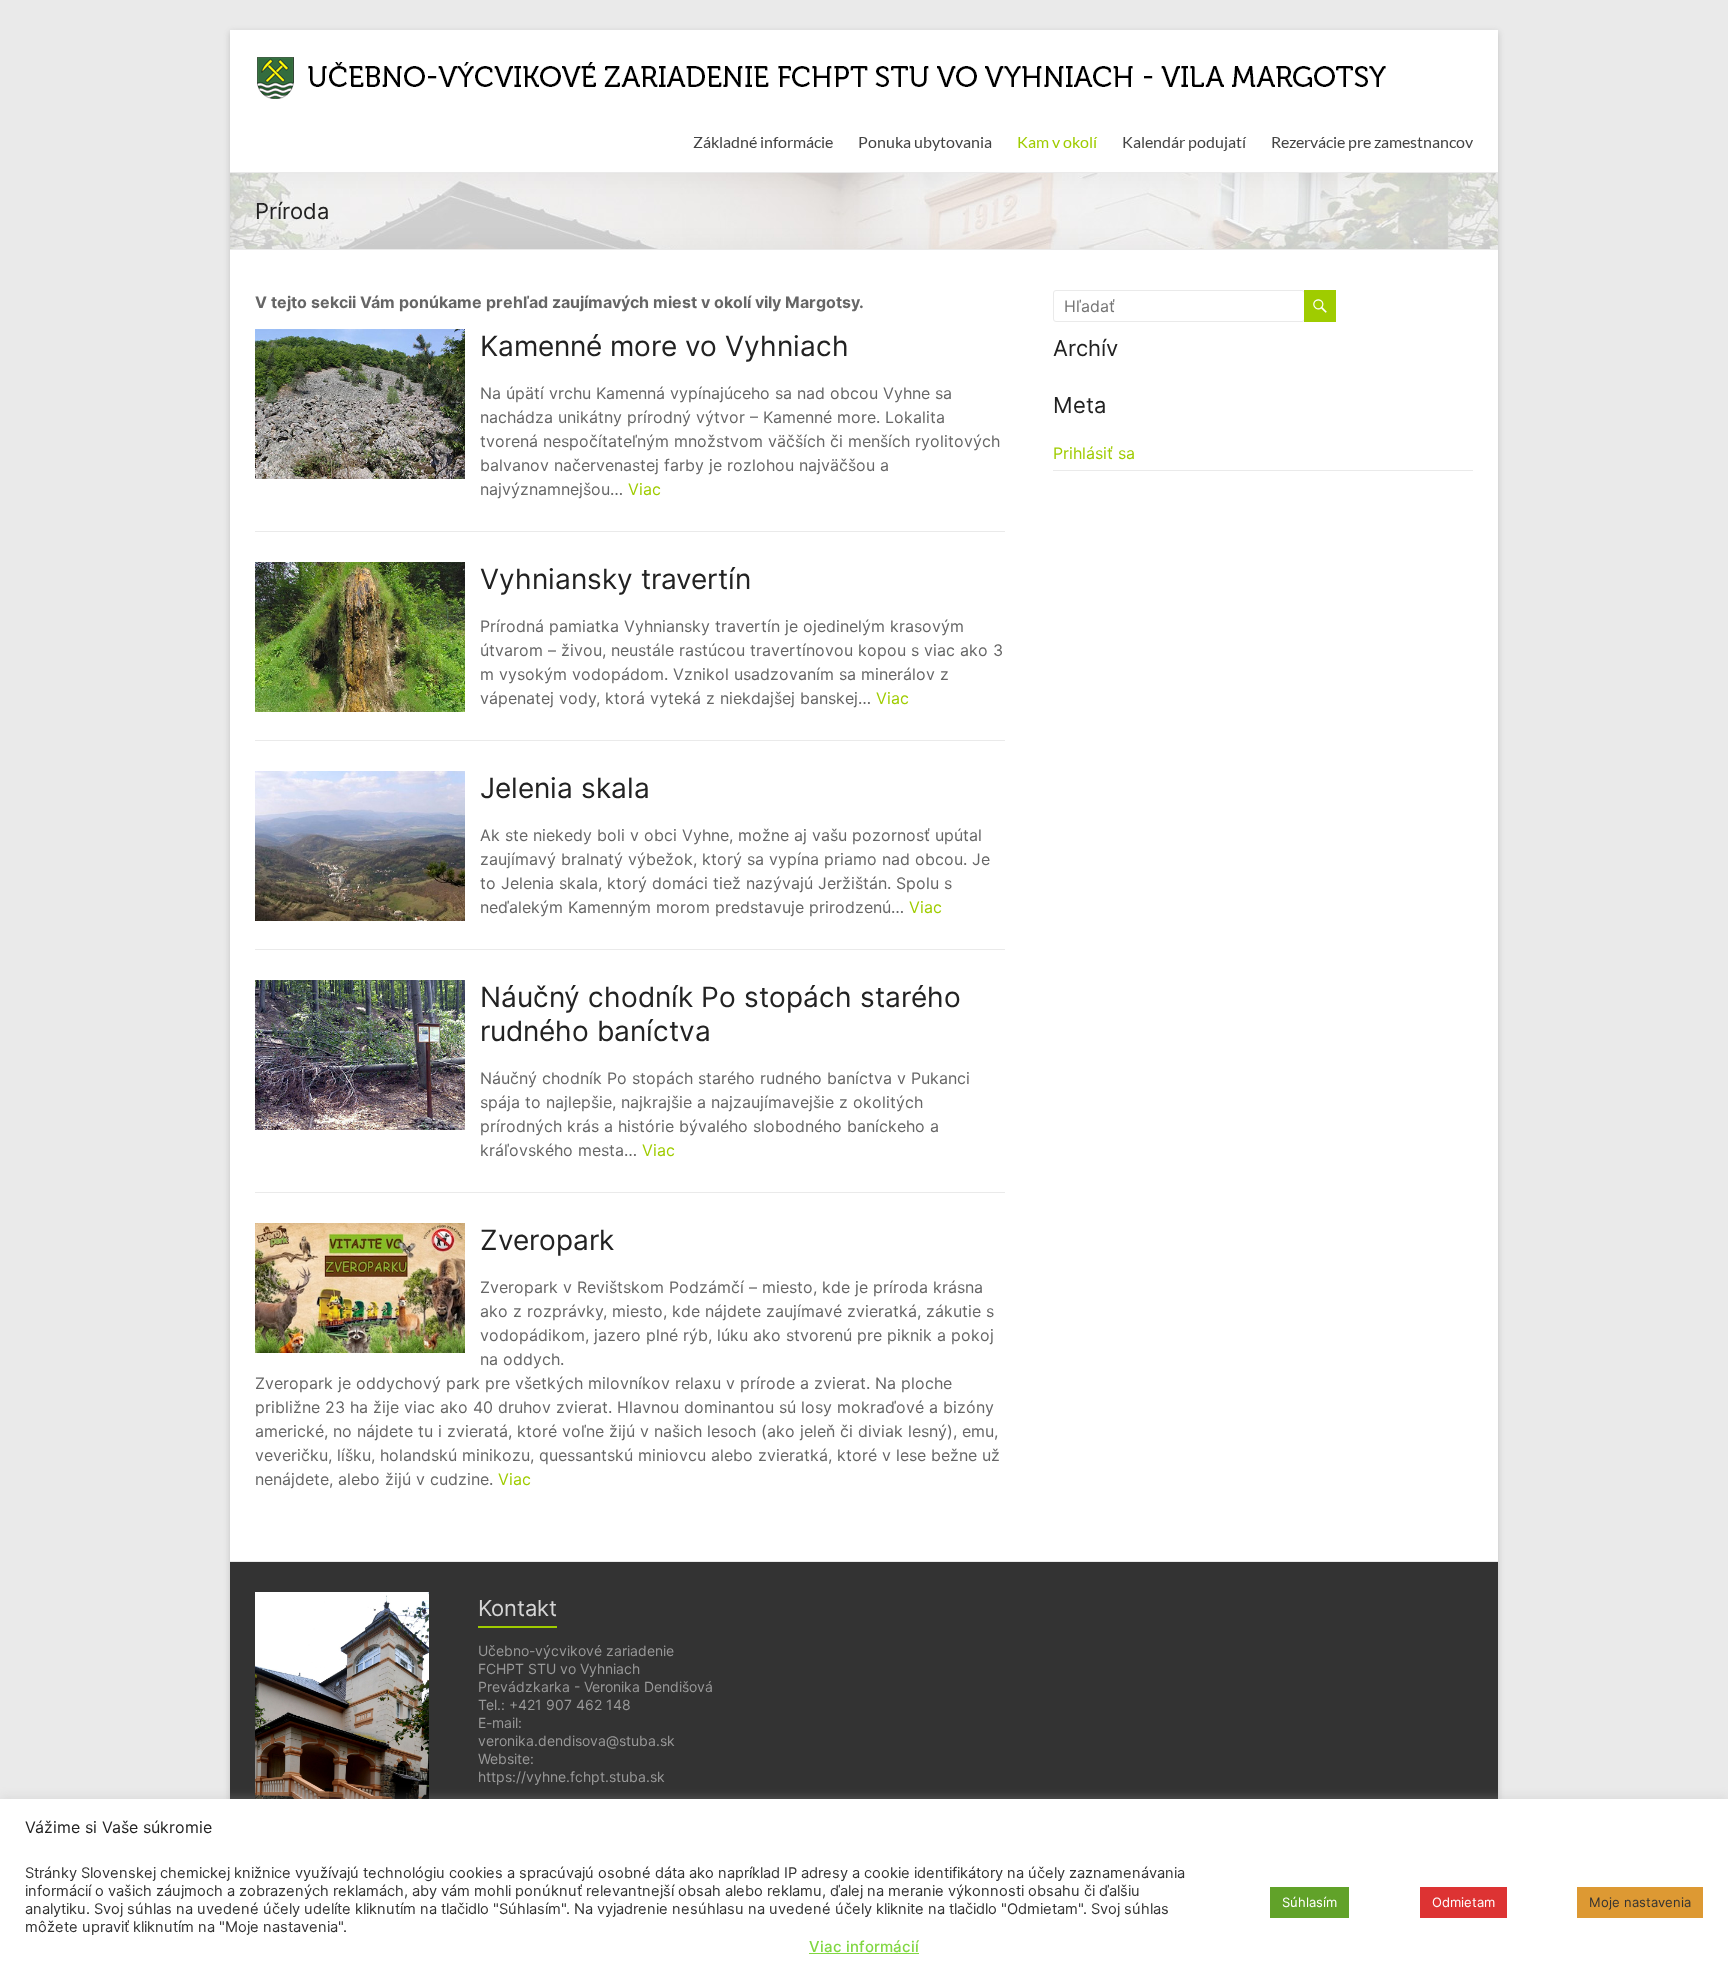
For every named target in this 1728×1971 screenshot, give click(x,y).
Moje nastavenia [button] (1640, 1902)
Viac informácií (864, 1946)
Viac (644, 489)
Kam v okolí (1057, 141)
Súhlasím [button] (1309, 1902)
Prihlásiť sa (1094, 453)
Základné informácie (763, 141)
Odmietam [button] (1463, 1902)
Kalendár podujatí (1184, 141)
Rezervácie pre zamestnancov (1372, 141)
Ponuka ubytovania (925, 141)
